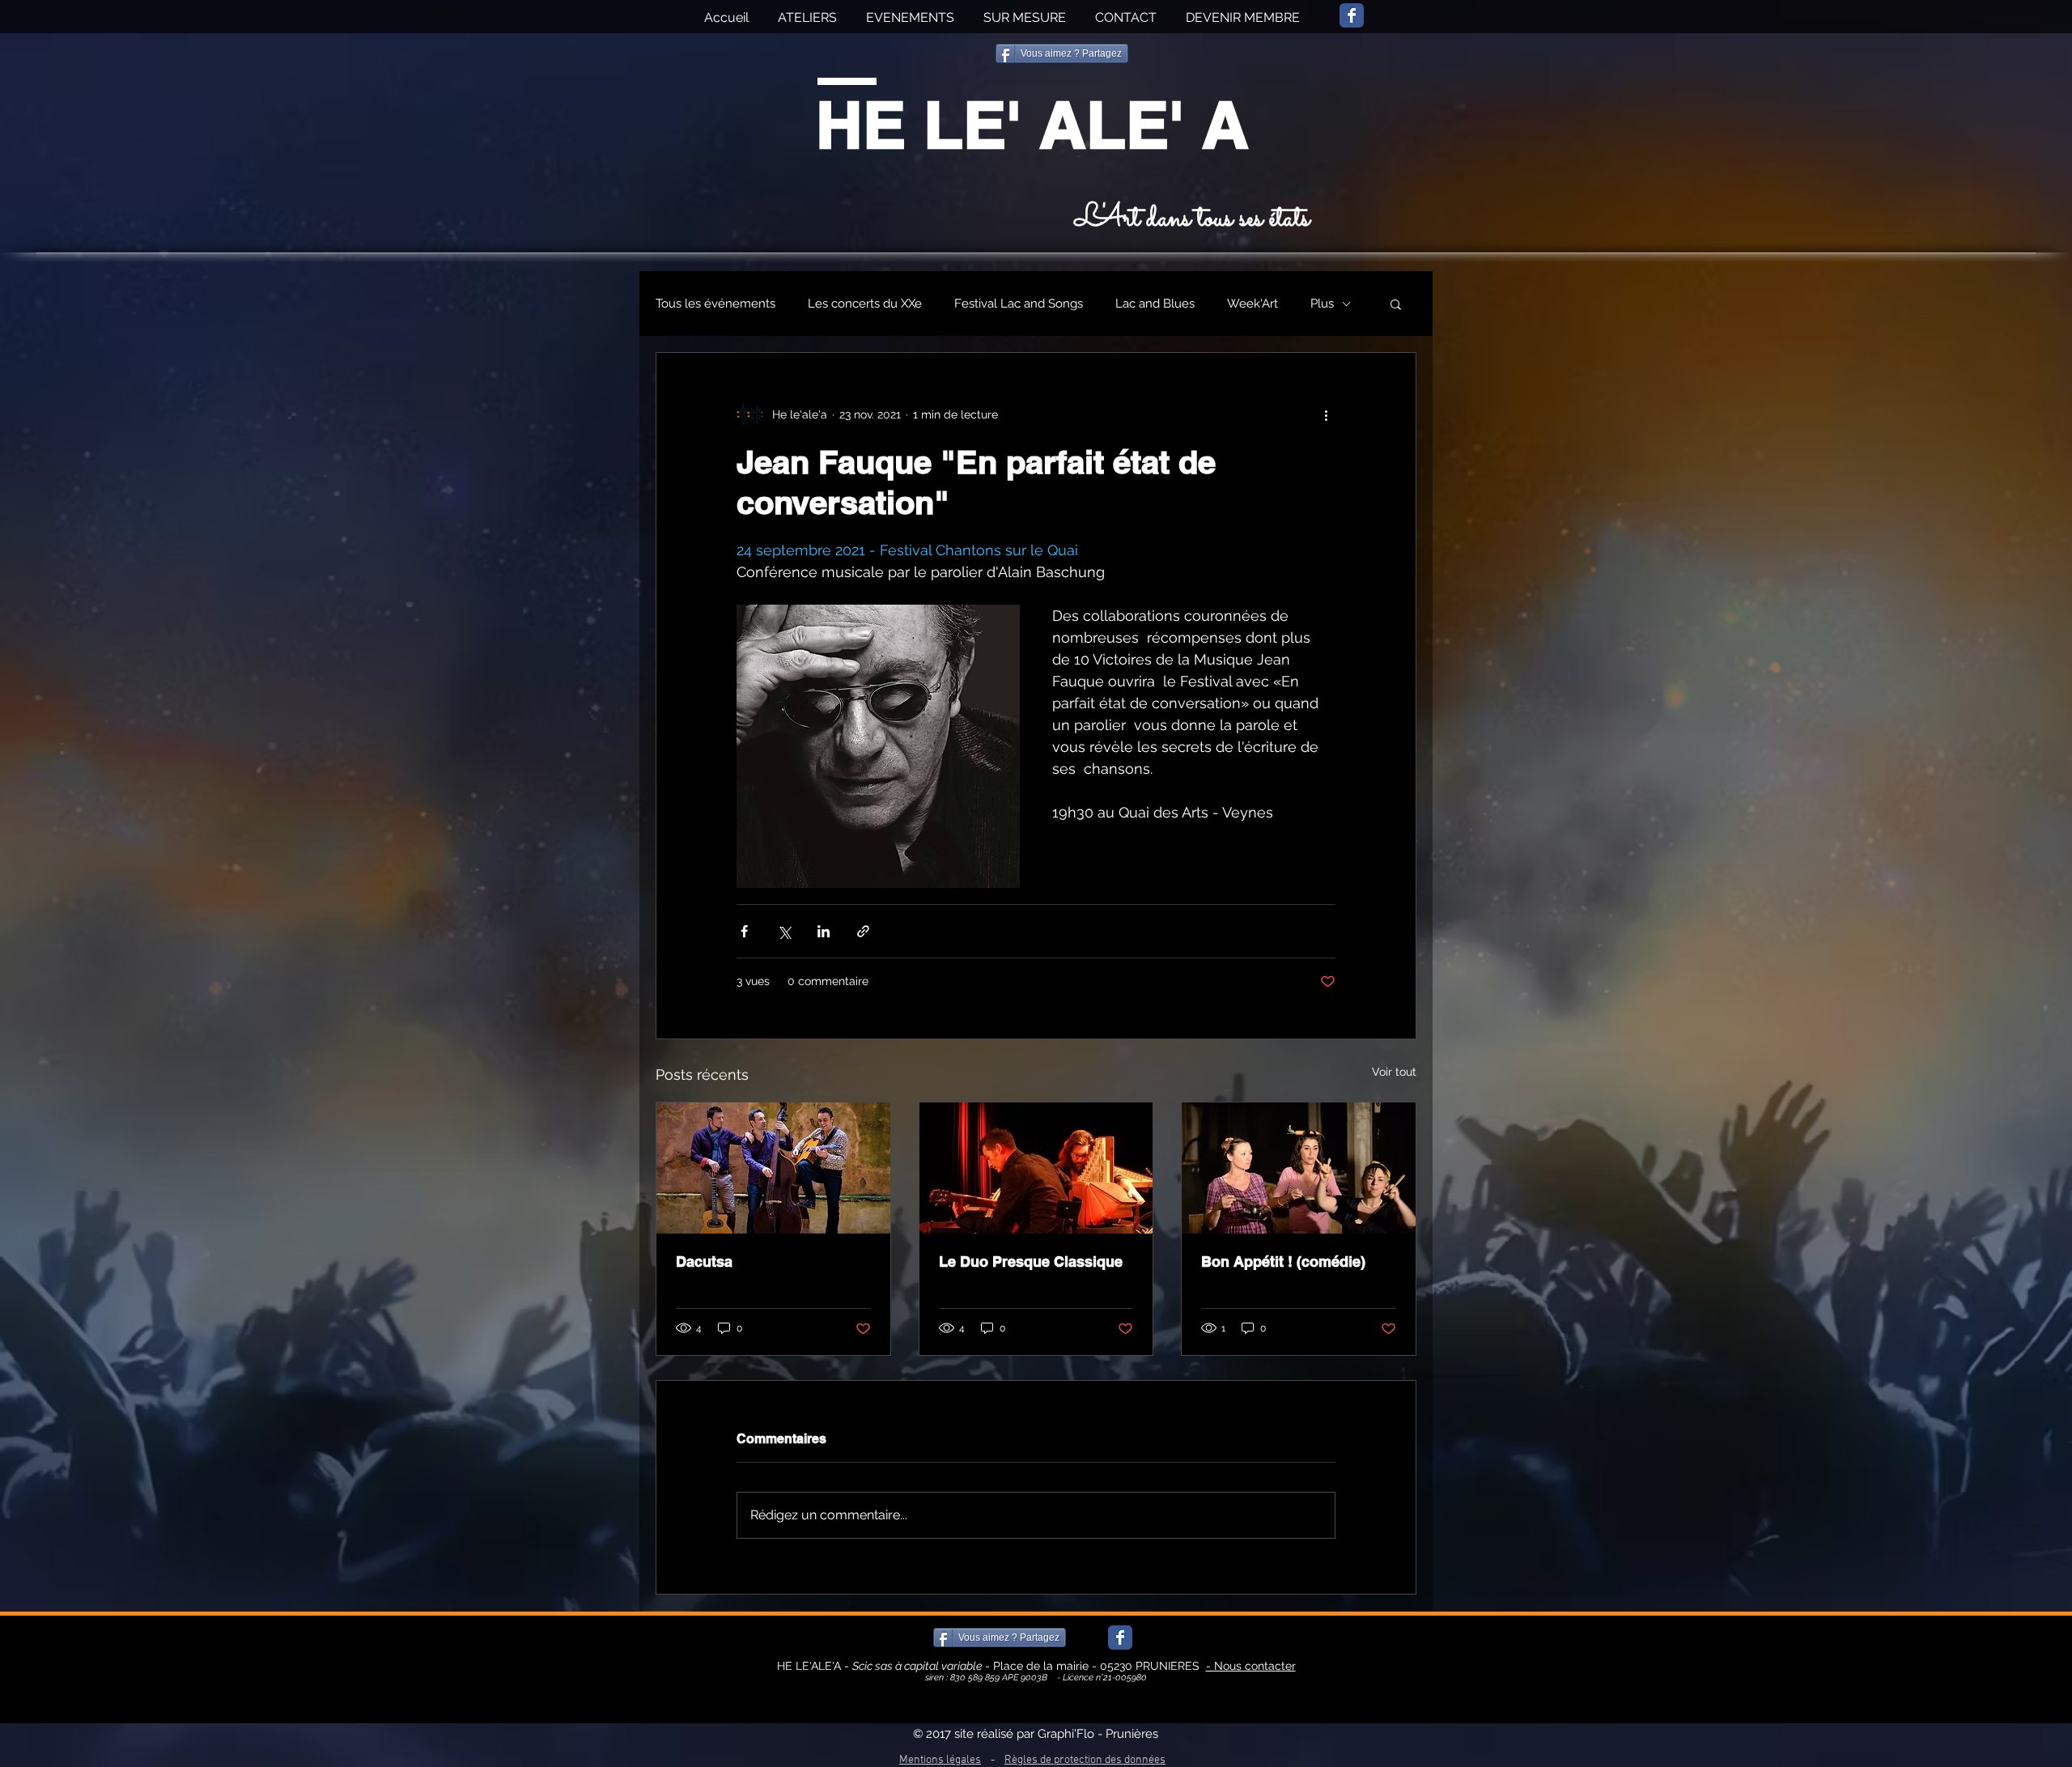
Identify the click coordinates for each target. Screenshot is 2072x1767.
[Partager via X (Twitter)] (784, 931)
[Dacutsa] (773, 1168)
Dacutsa (704, 1262)
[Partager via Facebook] (744, 931)
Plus (1322, 304)
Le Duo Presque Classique (1031, 1262)
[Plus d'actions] (1326, 414)
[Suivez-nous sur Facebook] (1352, 15)
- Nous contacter (1251, 1666)
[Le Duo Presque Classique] (1036, 1168)
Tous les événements (715, 304)
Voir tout (1394, 1072)
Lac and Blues (1155, 304)
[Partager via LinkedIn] (824, 931)
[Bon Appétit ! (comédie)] (1299, 1168)
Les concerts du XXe (865, 304)
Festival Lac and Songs (1019, 304)
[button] (1396, 304)
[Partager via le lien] (863, 931)
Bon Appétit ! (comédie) (1283, 1262)
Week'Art (1253, 304)
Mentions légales (940, 1760)
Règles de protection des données (1085, 1760)
